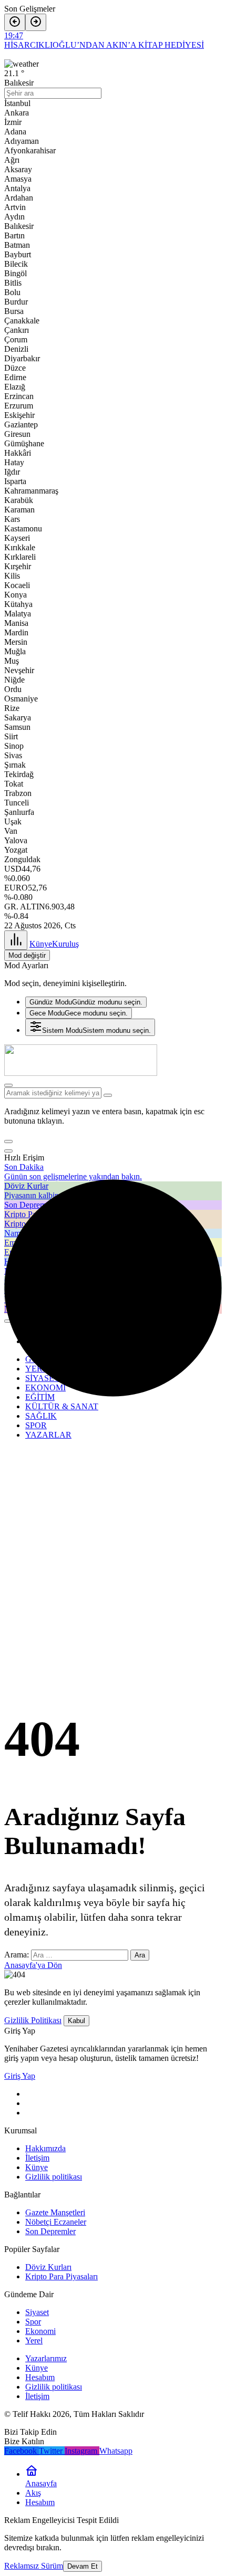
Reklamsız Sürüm (34, 2566)
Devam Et (83, 2566)
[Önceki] (15, 22)
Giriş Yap (20, 2076)
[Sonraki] (36, 22)
